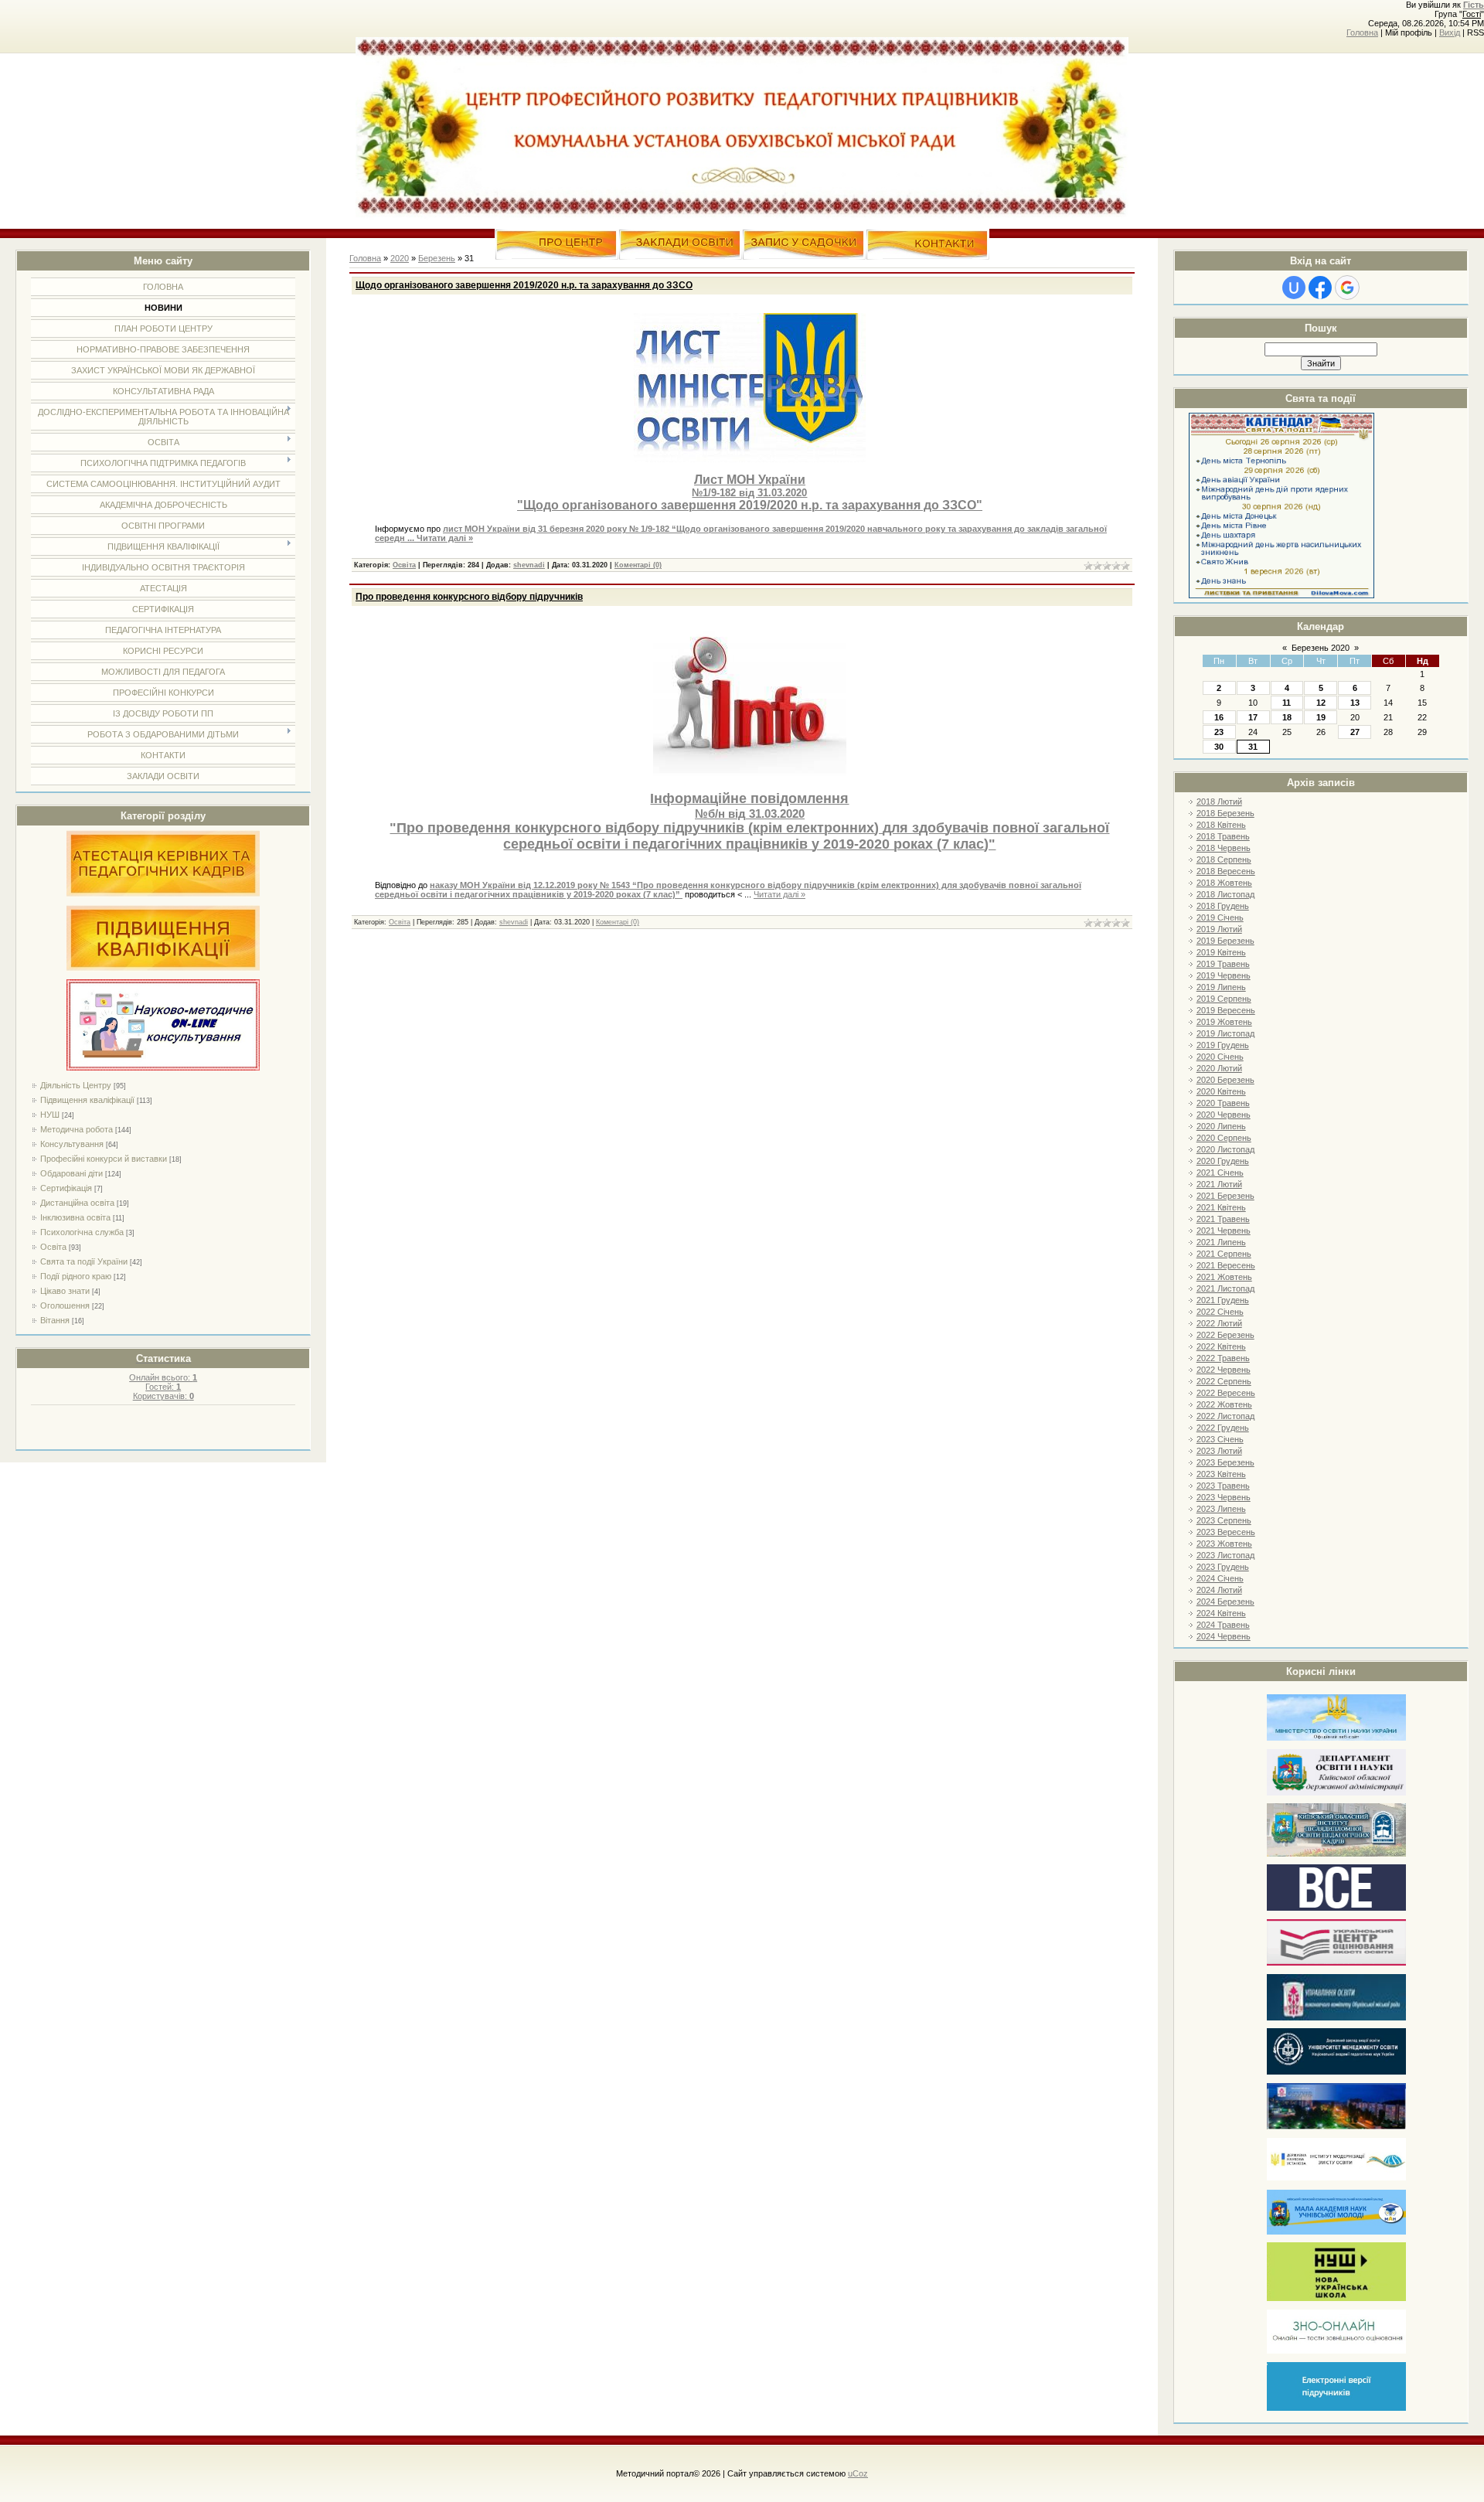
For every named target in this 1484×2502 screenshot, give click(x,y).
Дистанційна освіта (77, 1203)
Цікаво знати (65, 1291)
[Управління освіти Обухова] (1336, 2018)
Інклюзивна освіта (75, 1217)
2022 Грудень (1223, 1428)
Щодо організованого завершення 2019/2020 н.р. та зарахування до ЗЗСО (524, 285)
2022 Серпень (1224, 1381)
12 (1321, 703)
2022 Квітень (1221, 1346)
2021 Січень (1220, 1173)
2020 (400, 258)
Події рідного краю (76, 1276)
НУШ (50, 1115)
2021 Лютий (1219, 1184)
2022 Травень (1223, 1358)
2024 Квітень (1221, 1613)
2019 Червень (1224, 975)
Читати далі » (445, 538)
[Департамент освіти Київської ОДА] (1336, 1793)
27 (1355, 732)
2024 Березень (1225, 1602)
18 (1287, 717)
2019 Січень (1220, 917)
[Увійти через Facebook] (1320, 288)
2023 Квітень (1221, 1474)
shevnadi (529, 565)
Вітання (55, 1320)
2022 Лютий (1219, 1323)
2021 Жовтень (1224, 1277)
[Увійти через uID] (1294, 288)
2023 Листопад (1225, 1555)
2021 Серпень (1224, 1254)
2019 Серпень (1224, 999)
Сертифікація (66, 1188)
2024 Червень (1224, 1636)
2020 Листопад (1225, 1149)
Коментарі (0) (638, 565)
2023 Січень (1220, 1439)
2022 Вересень (1226, 1393)
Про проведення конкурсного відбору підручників (469, 597)
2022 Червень (1224, 1370)
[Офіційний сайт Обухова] (1336, 2126)
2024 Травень (1223, 1625)
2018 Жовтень (1224, 883)
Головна (1362, 32)
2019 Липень (1221, 987)
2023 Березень (1225, 1462)
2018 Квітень (1221, 825)
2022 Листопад (1225, 1416)
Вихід (1450, 32)
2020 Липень (1221, 1126)
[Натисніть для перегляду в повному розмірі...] (750, 459)
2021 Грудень (1223, 1300)
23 (1219, 732)
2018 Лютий (1219, 802)
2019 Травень (1223, 964)
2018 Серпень (1224, 860)
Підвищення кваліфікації (87, 1100)
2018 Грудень (1223, 906)
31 (1253, 747)
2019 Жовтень (1224, 1022)
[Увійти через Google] (1347, 288)
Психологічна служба (82, 1232)
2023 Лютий (1219, 1451)
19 (1321, 717)
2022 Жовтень (1224, 1404)
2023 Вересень (1226, 1532)
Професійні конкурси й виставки (104, 1159)
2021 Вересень (1226, 1265)
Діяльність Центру (76, 1085)
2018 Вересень (1226, 871)
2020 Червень (1224, 1115)
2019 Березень (1225, 941)
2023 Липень (1221, 1509)
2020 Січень (1220, 1057)
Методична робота (77, 1129)
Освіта (53, 1247)
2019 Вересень (1226, 1010)
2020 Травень (1223, 1103)
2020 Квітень (1221, 1091)
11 (1287, 703)
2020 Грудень (1223, 1161)
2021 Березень (1225, 1196)
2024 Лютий (1219, 1590)
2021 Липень (1221, 1242)
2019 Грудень (1223, 1045)
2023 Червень (1224, 1497)
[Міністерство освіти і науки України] (1336, 1738)
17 (1253, 717)
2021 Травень (1223, 1219)
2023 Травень (1223, 1486)
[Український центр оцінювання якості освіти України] (1336, 1963)
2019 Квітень (1221, 952)
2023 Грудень (1223, 1567)
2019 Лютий (1219, 929)
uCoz (858, 2473)
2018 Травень (1223, 836)
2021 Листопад (1225, 1288)
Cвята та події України (84, 1261)
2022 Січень (1220, 1312)
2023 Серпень (1224, 1520)
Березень (437, 258)
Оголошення (65, 1305)
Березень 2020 (1321, 648)
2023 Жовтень (1224, 1544)
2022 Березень (1225, 1335)
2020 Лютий (1219, 1068)
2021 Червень (1224, 1231)
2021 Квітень (1221, 1207)
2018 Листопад (1225, 894)
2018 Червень (1224, 848)
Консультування (72, 1144)
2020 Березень (1225, 1080)
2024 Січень (1220, 1578)
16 (1219, 717)
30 (1219, 747)
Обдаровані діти (71, 1173)
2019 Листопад (1225, 1033)
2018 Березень (1225, 813)
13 (1355, 703)
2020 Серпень (1224, 1138)
